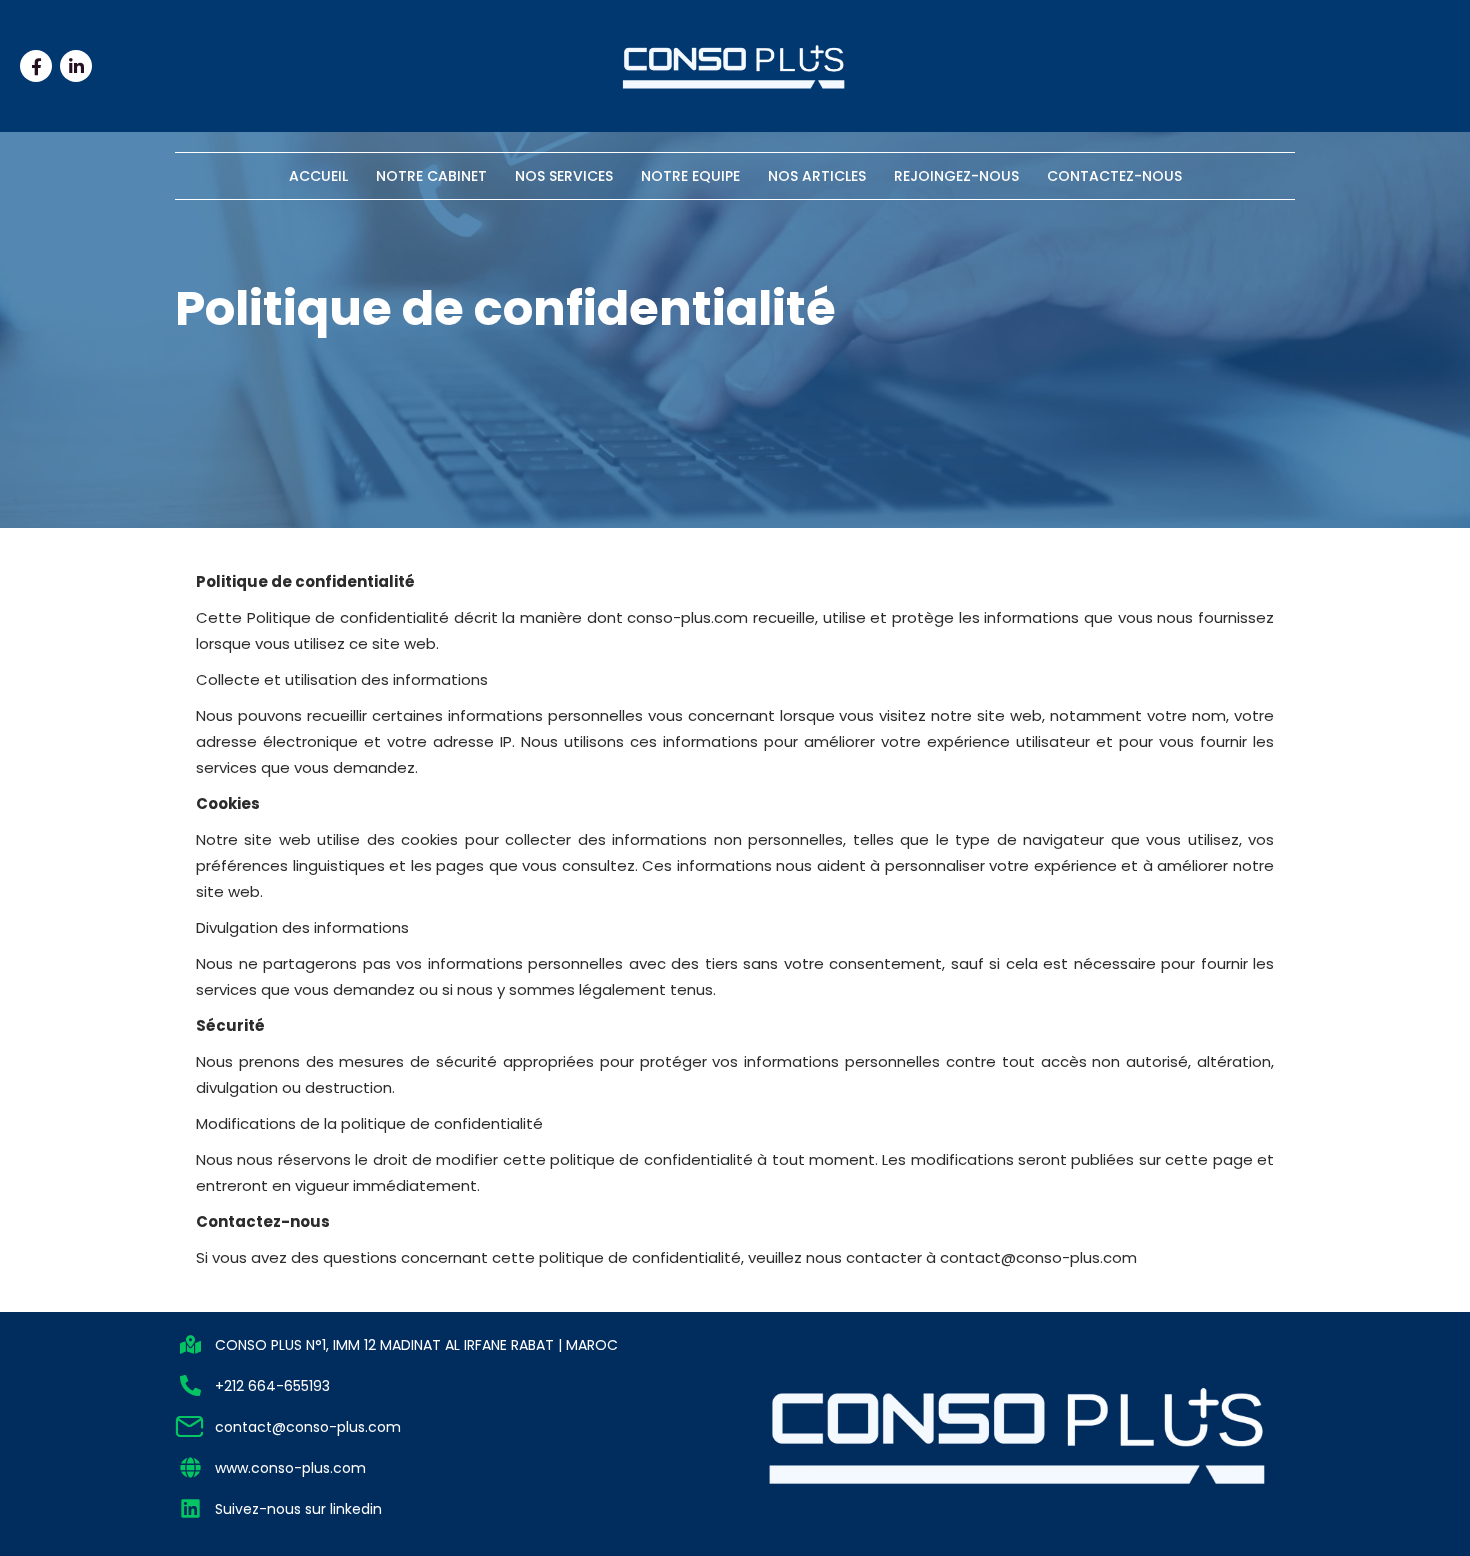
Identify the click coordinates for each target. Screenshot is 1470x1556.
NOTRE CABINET (431, 176)
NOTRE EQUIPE (690, 176)
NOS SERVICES (564, 176)
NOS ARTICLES (817, 176)
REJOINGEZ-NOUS (956, 176)
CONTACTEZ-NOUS (1114, 176)
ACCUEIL (318, 176)
